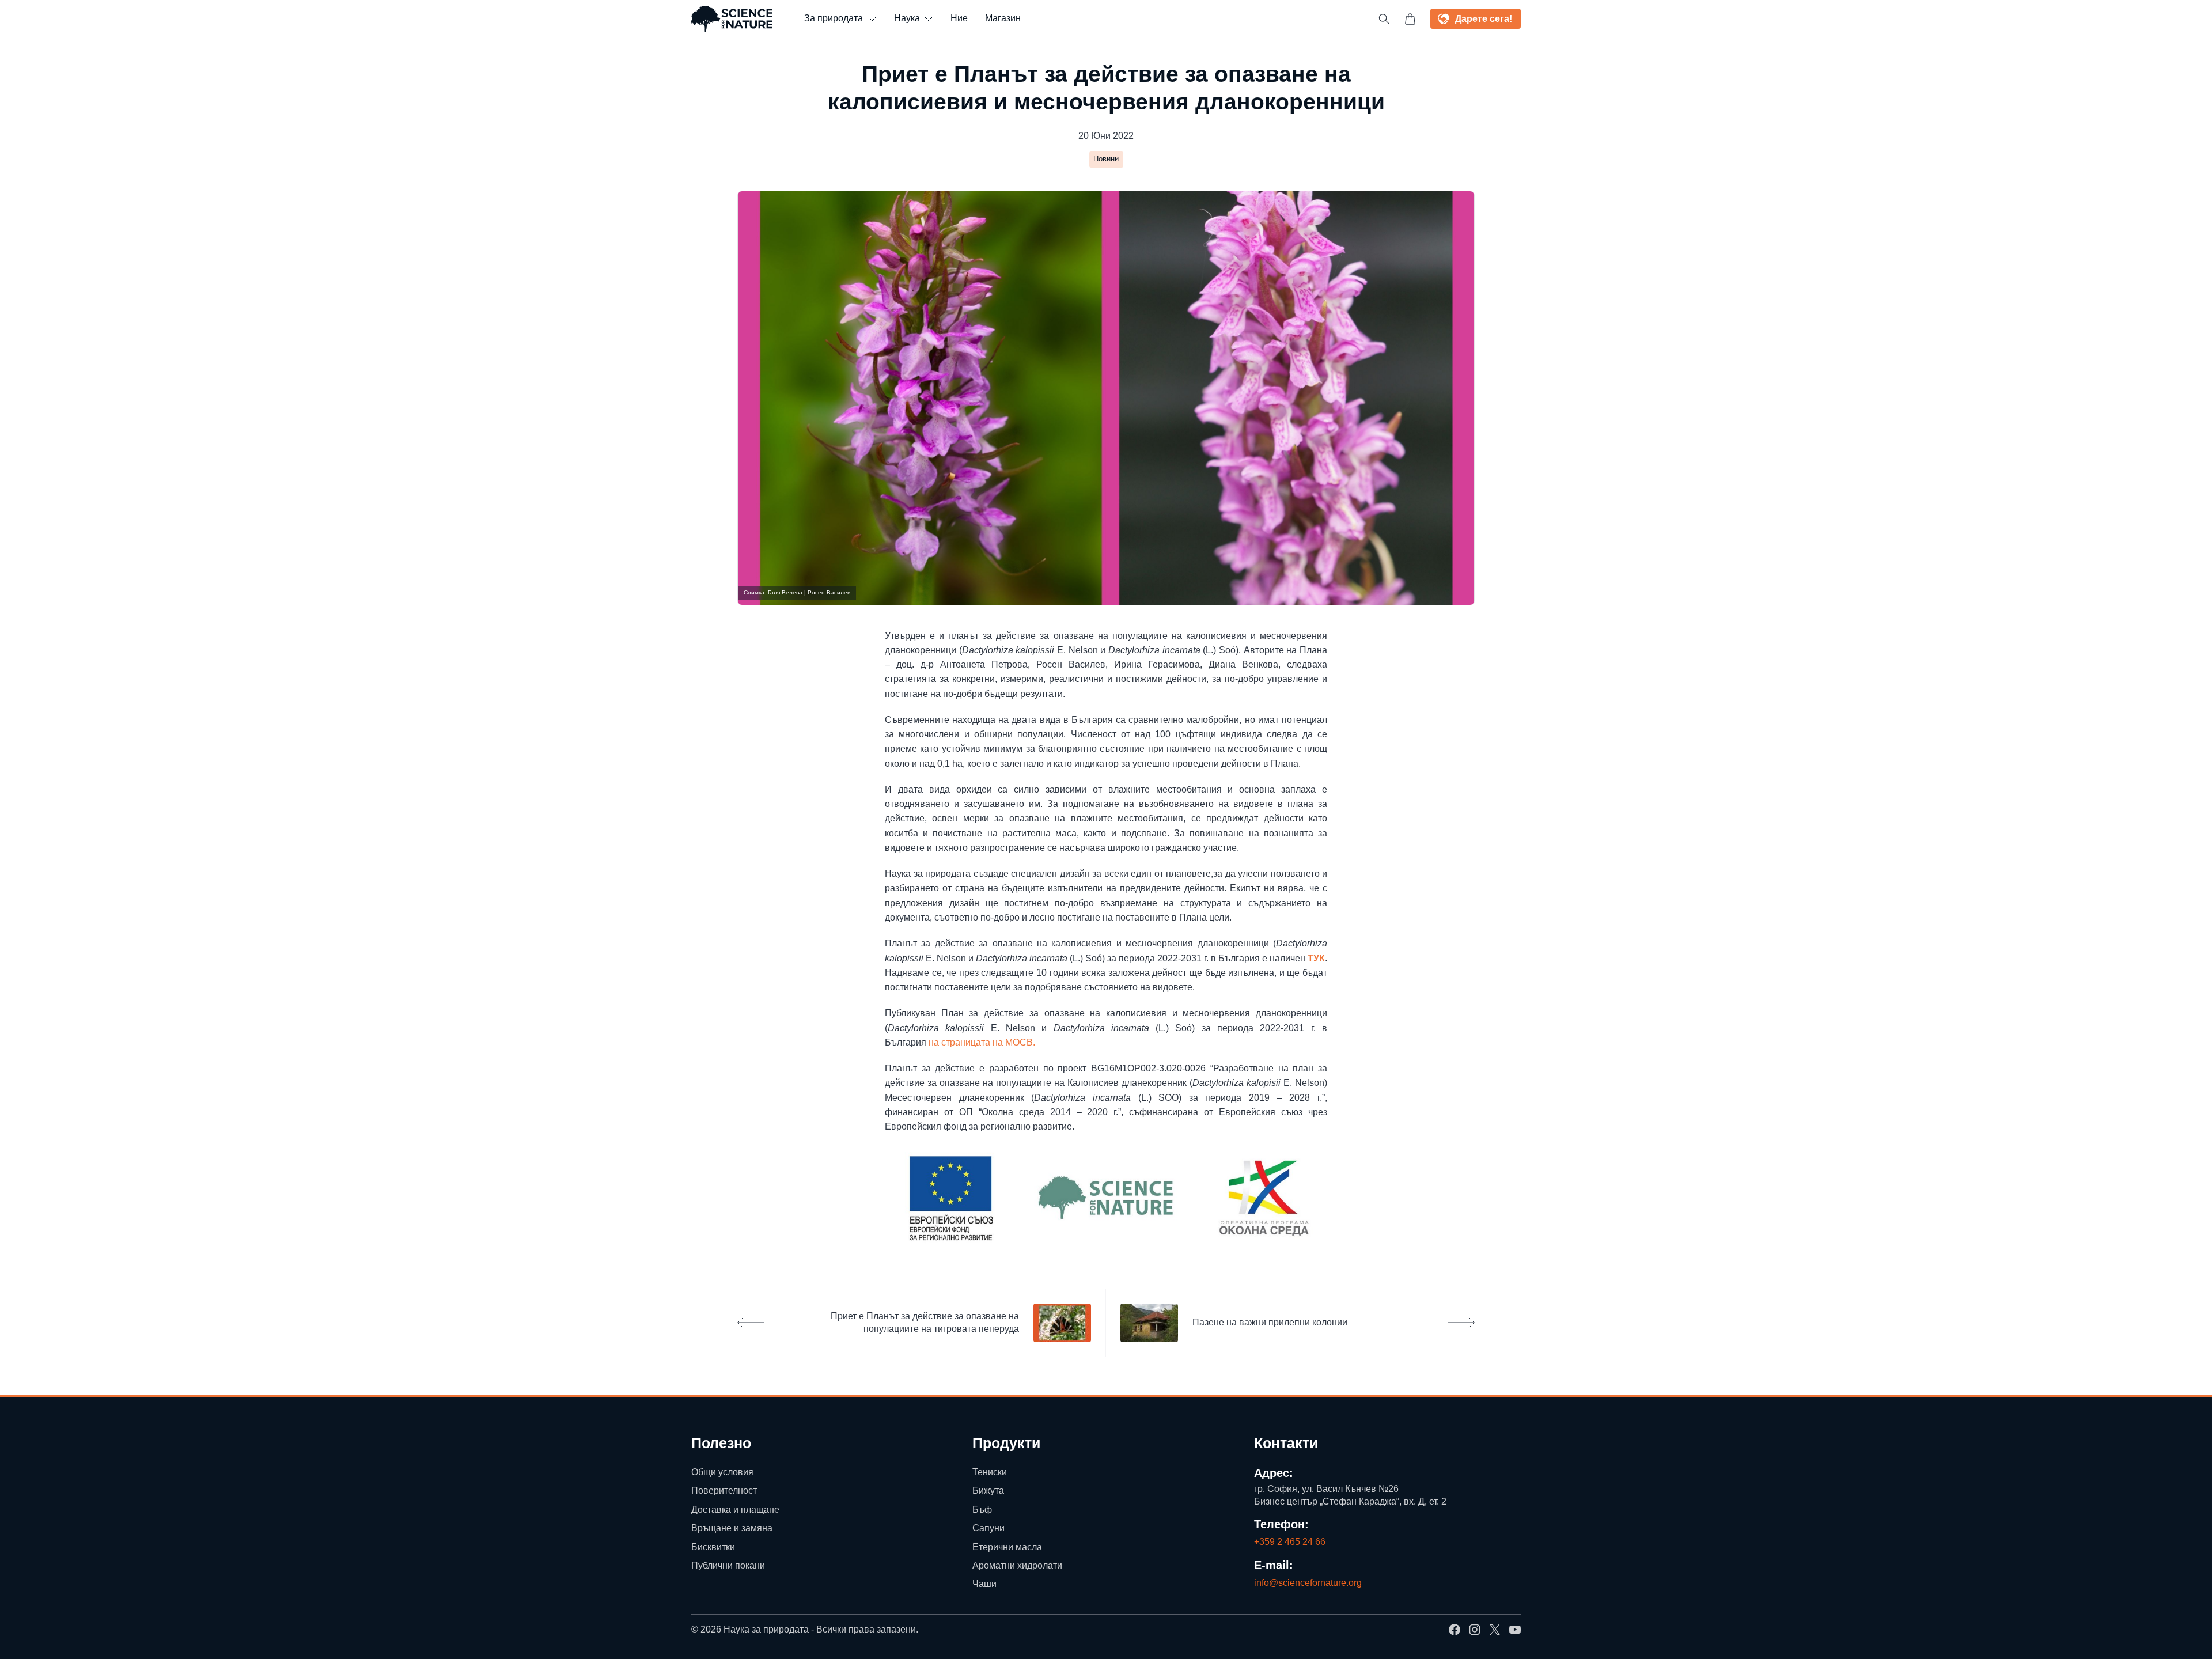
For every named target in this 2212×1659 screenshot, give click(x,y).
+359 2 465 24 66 (1290, 1542)
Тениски (990, 1472)
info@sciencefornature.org (1308, 1583)
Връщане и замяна (732, 1528)
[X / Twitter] (1495, 1630)
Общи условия (722, 1472)
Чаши (984, 1584)
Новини (1106, 159)
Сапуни (988, 1528)
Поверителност (724, 1491)
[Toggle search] (1384, 19)
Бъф (982, 1510)
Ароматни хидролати (1017, 1565)
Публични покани (728, 1565)
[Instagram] (1475, 1630)
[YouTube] (1515, 1630)
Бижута (988, 1491)
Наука (907, 18)
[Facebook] (1455, 1630)
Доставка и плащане (735, 1510)
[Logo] (732, 19)
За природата (834, 18)
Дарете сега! (1484, 19)
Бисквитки (713, 1546)
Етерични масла (1007, 1546)
